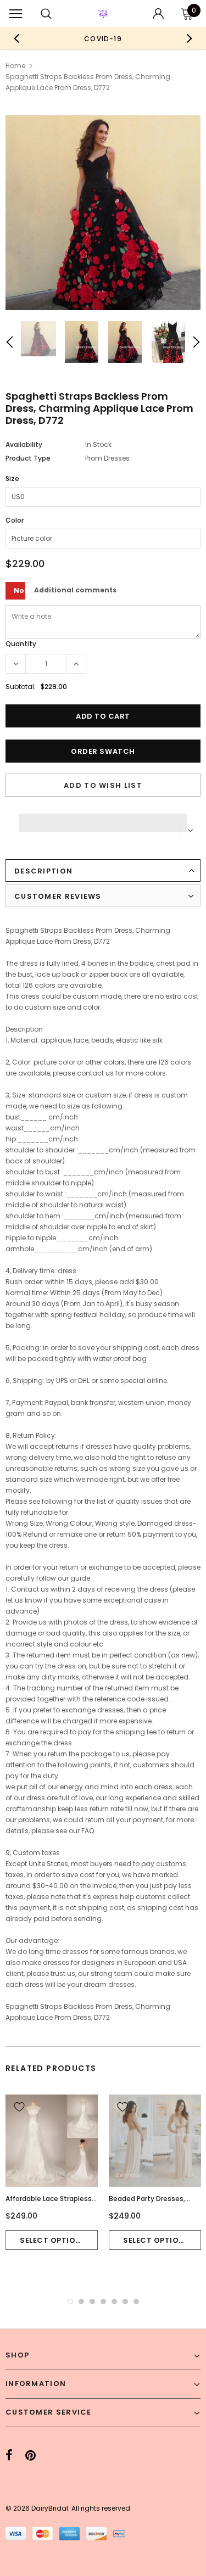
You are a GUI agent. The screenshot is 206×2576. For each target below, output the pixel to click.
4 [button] (103, 2301)
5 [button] (114, 2301)
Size (12, 478)
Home (15, 66)
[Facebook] (9, 2455)
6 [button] (125, 2301)
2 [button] (81, 2301)
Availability (24, 444)
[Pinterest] (30, 2455)
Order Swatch (103, 751)
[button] (103, 820)
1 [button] (70, 2301)
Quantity (21, 644)
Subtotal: (21, 687)
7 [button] (136, 2301)
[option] (103, 38)
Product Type (28, 458)
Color (15, 520)
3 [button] (92, 2301)
